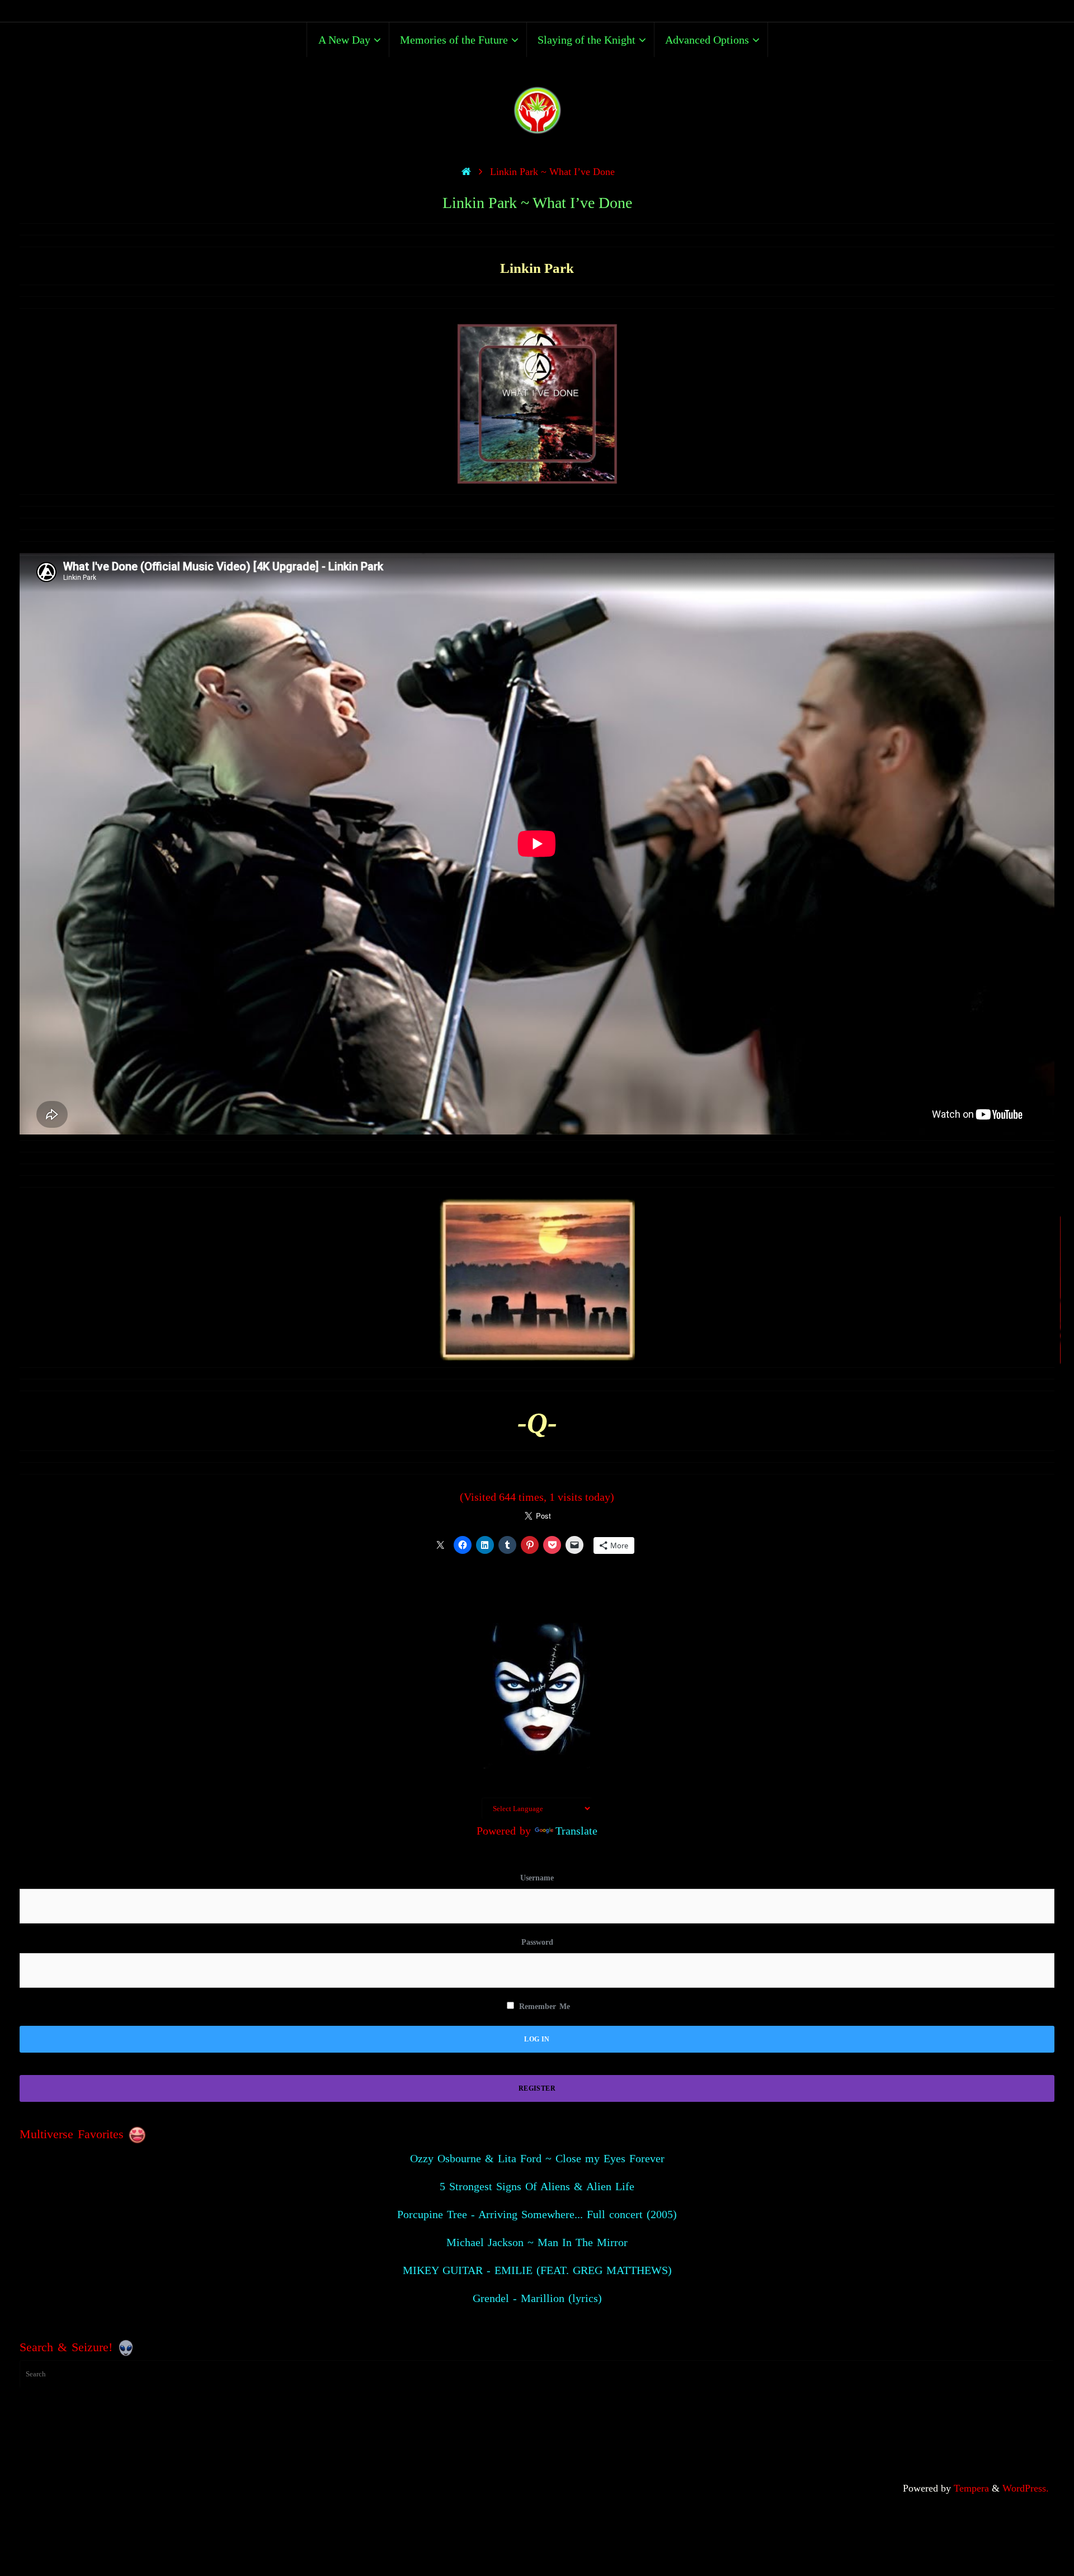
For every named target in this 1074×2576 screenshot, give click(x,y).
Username (537, 1878)
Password (537, 1942)
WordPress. (1026, 2488)
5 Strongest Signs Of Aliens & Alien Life (537, 2186)
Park (557, 268)
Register (537, 2088)
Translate (576, 1831)
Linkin (520, 268)
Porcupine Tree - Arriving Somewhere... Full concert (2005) (537, 2214)
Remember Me (543, 2007)
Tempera (971, 2488)
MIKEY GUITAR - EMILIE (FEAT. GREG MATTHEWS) (537, 2270)
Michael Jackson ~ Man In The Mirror (537, 2242)
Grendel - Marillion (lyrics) (537, 2298)
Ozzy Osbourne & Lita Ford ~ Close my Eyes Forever (537, 2158)
